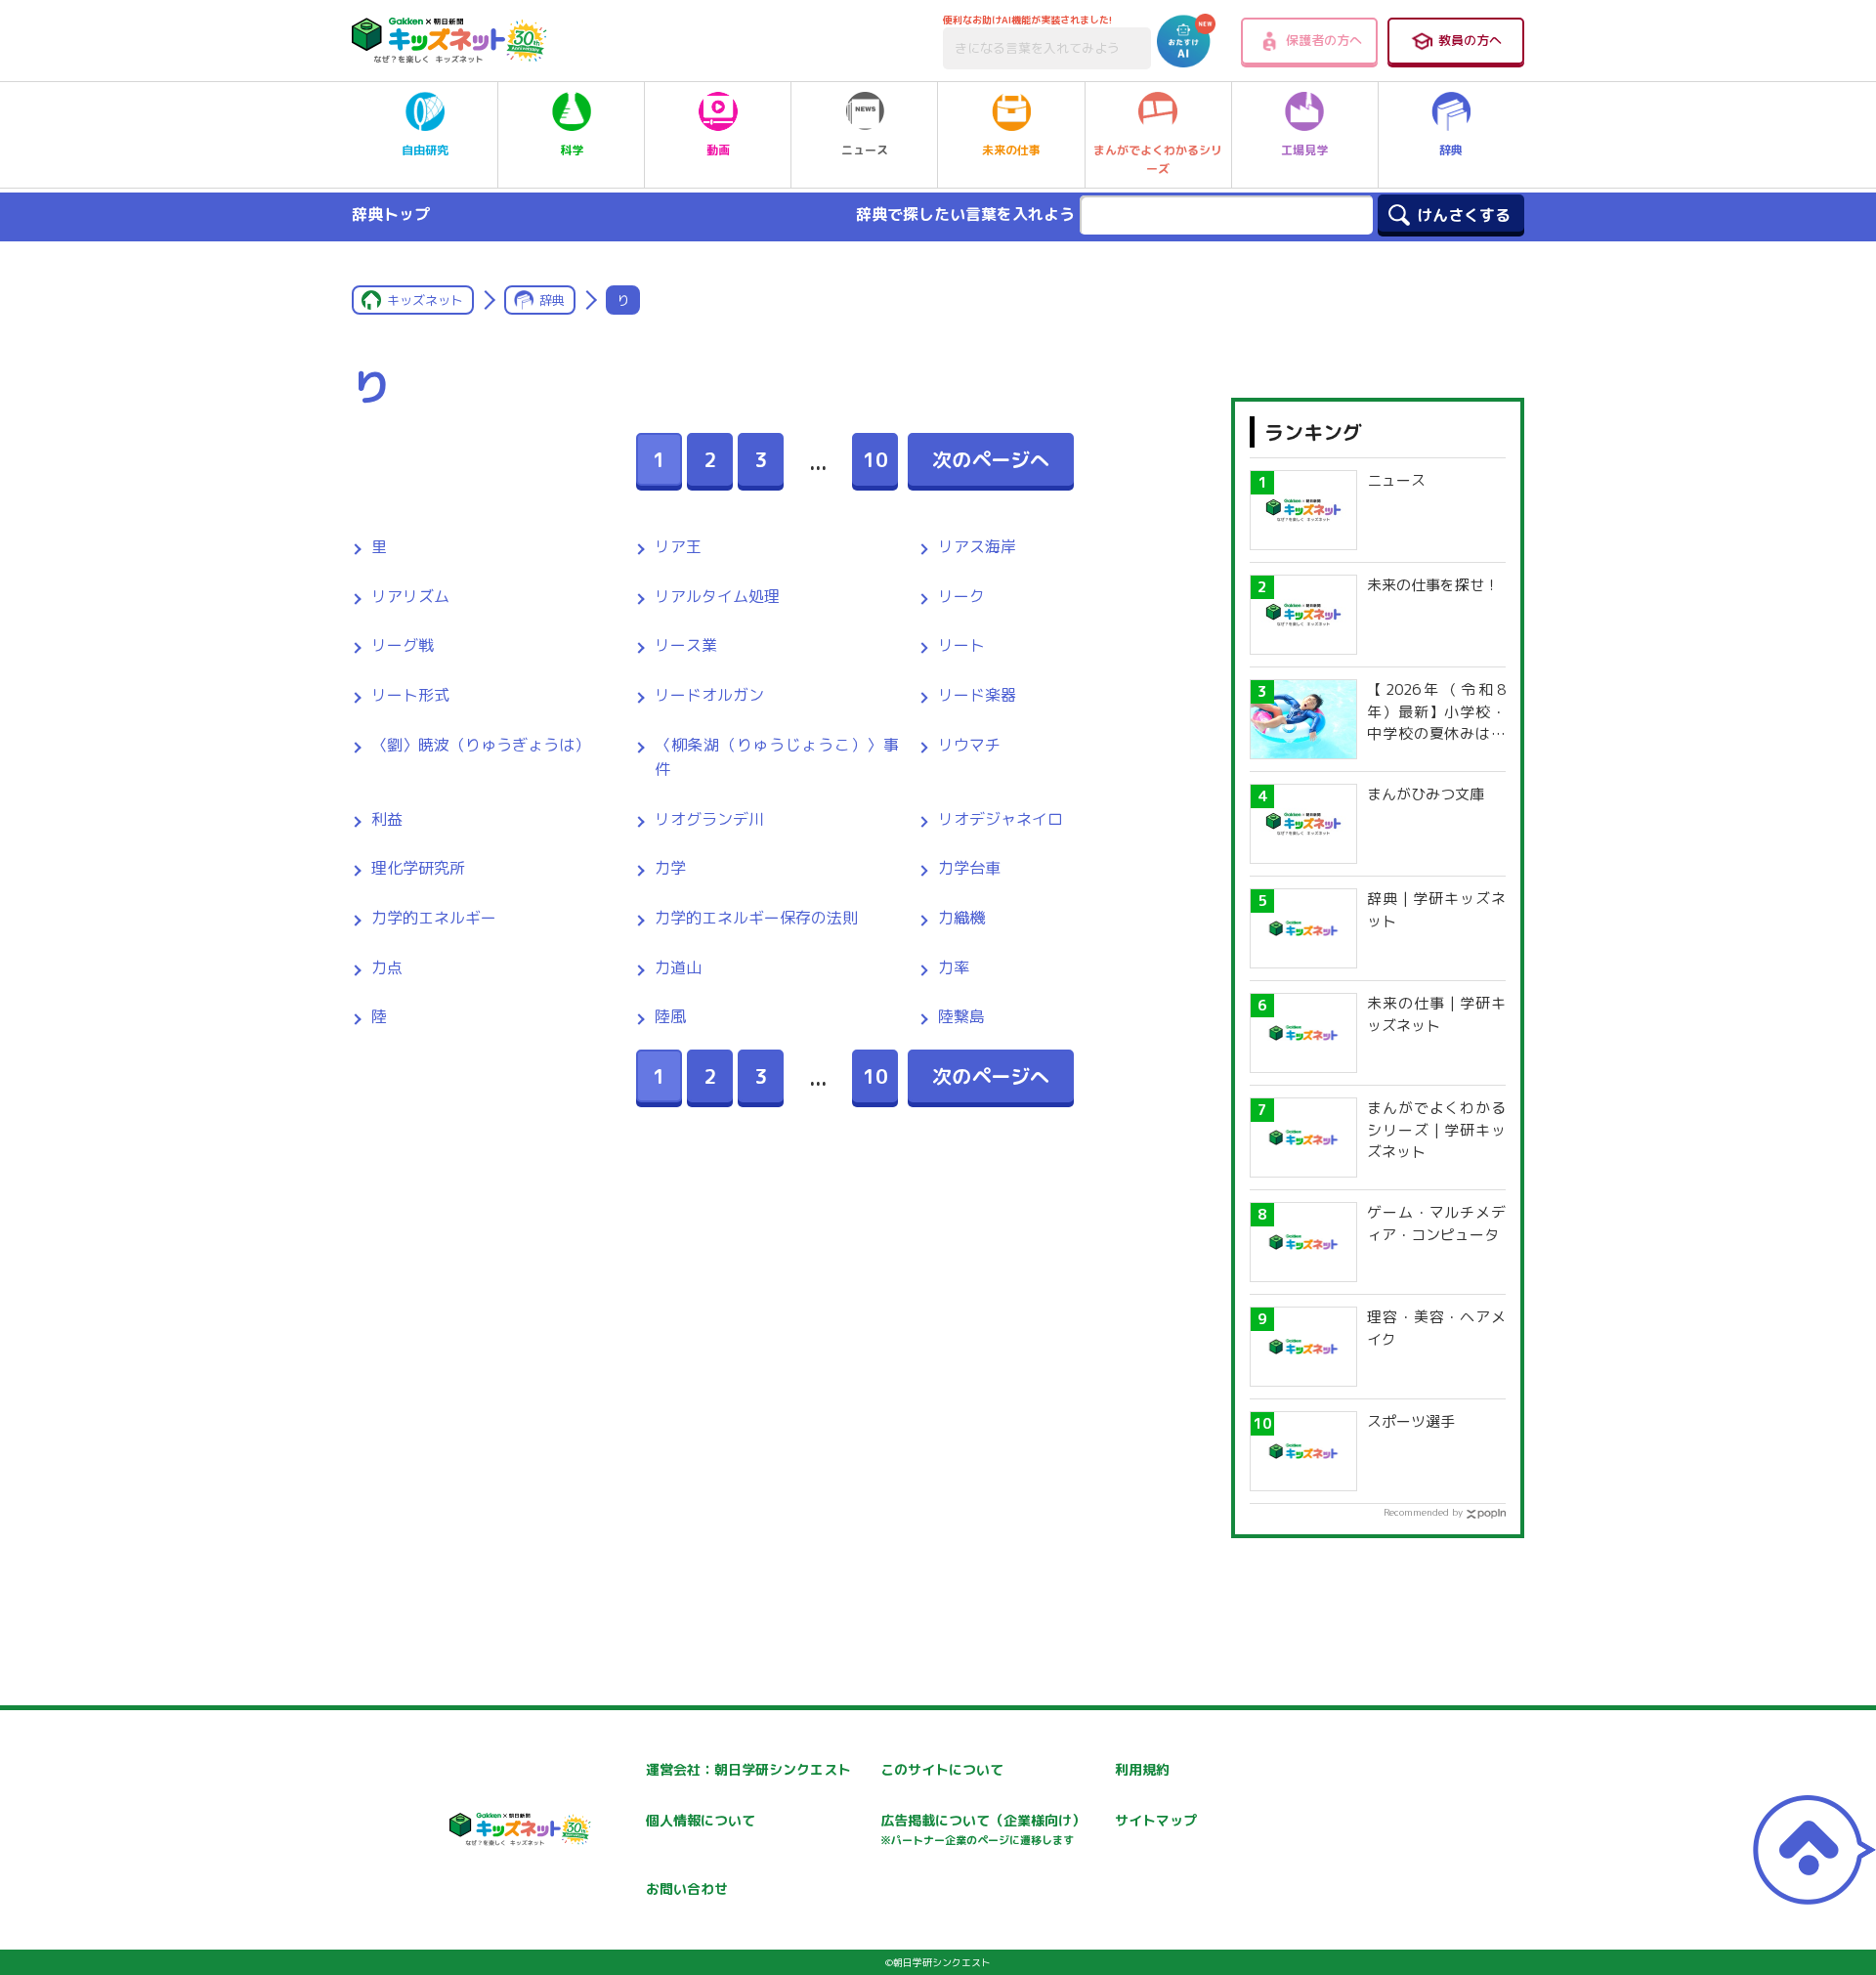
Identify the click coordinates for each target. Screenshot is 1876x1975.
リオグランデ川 (709, 819)
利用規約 (1142, 1769)
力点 (387, 967)
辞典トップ (391, 214)
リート (961, 645)
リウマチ (969, 745)
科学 (572, 150)
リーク (961, 596)
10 (875, 459)
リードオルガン (709, 695)
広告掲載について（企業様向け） (983, 1829)
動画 (718, 150)
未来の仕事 (1011, 150)
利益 (387, 819)
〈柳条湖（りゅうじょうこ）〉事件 (777, 757)
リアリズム (410, 596)
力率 (954, 967)
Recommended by (1423, 1512)
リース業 (686, 645)
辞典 (1451, 150)
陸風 (670, 1016)
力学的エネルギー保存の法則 (756, 918)
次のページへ (991, 459)
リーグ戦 (403, 645)
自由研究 (425, 150)
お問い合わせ (687, 1889)
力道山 (678, 967)
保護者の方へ (1324, 40)
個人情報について (701, 1820)
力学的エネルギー (434, 918)
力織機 (961, 918)
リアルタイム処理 (717, 596)
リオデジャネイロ (1001, 819)
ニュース (865, 150)
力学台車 (969, 868)
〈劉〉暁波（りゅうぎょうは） (481, 745)
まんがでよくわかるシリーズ (1158, 159)
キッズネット (425, 300)
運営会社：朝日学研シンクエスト (748, 1769)
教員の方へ (1470, 40)
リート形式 (410, 695)
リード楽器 (977, 695)
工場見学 (1304, 150)
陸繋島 (961, 1016)
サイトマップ (1156, 1820)
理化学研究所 (418, 868)
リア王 (678, 546)
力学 (670, 868)
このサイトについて (942, 1769)
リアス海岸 (977, 546)
